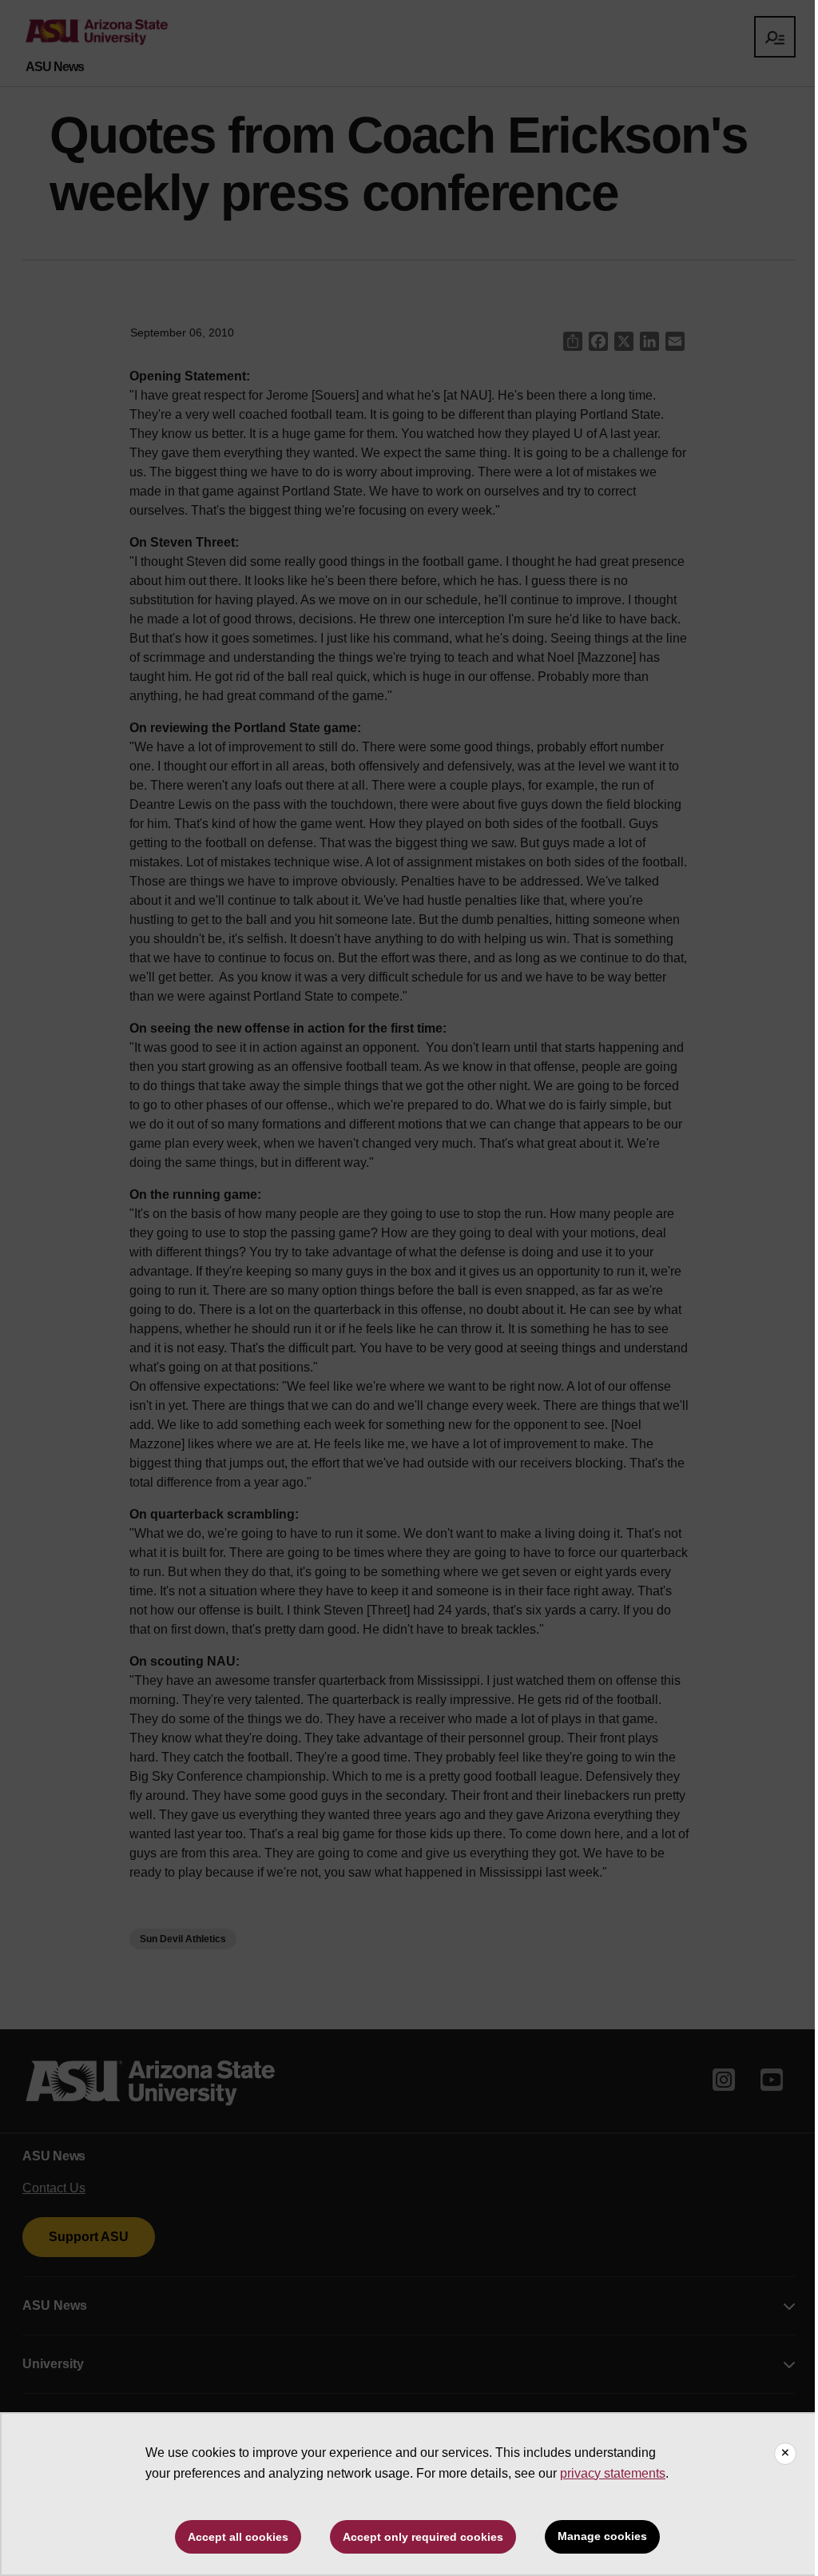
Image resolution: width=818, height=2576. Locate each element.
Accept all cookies (238, 2537)
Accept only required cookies (423, 2537)
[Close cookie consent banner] (785, 2454)
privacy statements (613, 2473)
